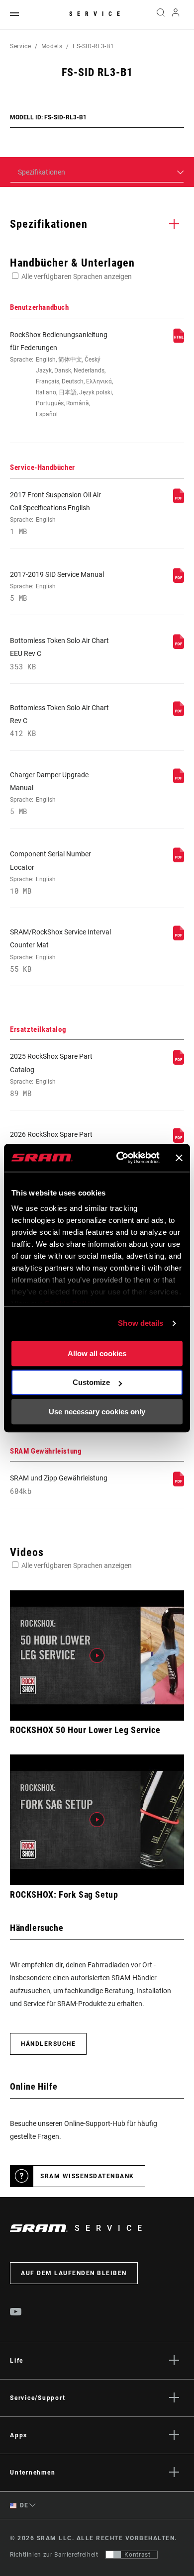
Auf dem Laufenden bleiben (74, 2273)
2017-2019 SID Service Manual (57, 586)
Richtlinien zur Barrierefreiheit (54, 2555)
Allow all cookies (97, 1353)
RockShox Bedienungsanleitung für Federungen (61, 374)
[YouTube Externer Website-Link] (16, 2313)
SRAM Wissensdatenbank (87, 2176)
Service (97, 14)
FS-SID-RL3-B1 (93, 46)
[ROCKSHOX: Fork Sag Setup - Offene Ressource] (97, 1820)
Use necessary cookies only (97, 1412)
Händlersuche (48, 2044)
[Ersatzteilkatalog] (179, 1062)
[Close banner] (179, 1158)
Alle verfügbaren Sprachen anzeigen (77, 276)
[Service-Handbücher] (179, 501)
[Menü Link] (14, 15)
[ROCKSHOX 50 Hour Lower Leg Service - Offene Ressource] (97, 1656)
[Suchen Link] (160, 15)
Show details (141, 1323)
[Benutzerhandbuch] (179, 341)
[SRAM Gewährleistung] (179, 1484)
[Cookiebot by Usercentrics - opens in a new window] (120, 1158)
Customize (91, 1382)
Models (52, 46)
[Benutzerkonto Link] (176, 15)
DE (23, 2505)
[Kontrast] (113, 2555)
